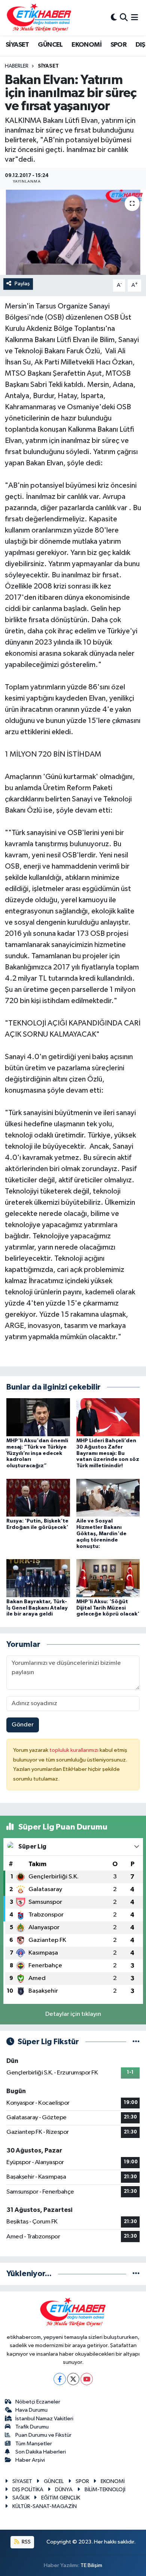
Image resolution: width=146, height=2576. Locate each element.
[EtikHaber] (39, 18)
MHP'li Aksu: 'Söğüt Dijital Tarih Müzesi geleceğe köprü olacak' (108, 1608)
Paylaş (22, 284)
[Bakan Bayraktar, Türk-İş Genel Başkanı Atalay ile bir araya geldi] (38, 1578)
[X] (73, 2379)
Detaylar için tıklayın (73, 2014)
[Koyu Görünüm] (114, 18)
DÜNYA (64, 2490)
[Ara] (124, 18)
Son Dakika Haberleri (41, 2452)
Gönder (23, 1725)
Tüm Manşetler (34, 2444)
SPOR (119, 45)
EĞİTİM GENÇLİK (61, 2498)
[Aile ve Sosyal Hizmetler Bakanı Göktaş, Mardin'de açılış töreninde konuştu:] (108, 1497)
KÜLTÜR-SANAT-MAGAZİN (45, 2506)
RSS (26, 2542)
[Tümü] (136, 2274)
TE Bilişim (91, 2565)
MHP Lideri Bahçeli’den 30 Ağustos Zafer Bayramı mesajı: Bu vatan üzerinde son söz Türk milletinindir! (108, 1453)
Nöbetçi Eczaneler (38, 2402)
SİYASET (17, 45)
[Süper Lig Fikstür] (136, 2042)
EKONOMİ (86, 45)
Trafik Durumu (32, 2427)
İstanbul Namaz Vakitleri (44, 2419)
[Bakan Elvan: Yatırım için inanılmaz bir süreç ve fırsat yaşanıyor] (73, 232)
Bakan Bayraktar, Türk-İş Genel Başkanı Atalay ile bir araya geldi (37, 1608)
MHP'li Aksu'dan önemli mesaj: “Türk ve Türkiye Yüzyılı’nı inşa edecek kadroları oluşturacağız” (37, 1453)
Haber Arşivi (30, 2460)
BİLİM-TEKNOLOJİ (105, 2490)
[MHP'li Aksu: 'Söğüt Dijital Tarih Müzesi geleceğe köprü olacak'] (108, 1578)
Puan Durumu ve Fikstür (43, 2435)
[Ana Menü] (135, 18)
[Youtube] (87, 2379)
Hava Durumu (31, 2410)
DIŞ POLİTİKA (28, 2490)
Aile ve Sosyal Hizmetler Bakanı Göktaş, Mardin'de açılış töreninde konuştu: (101, 1534)
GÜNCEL (50, 45)
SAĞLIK (21, 2498)
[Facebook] (60, 2379)
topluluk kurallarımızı (74, 1750)
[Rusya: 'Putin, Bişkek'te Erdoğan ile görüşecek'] (38, 1497)
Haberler (17, 66)
